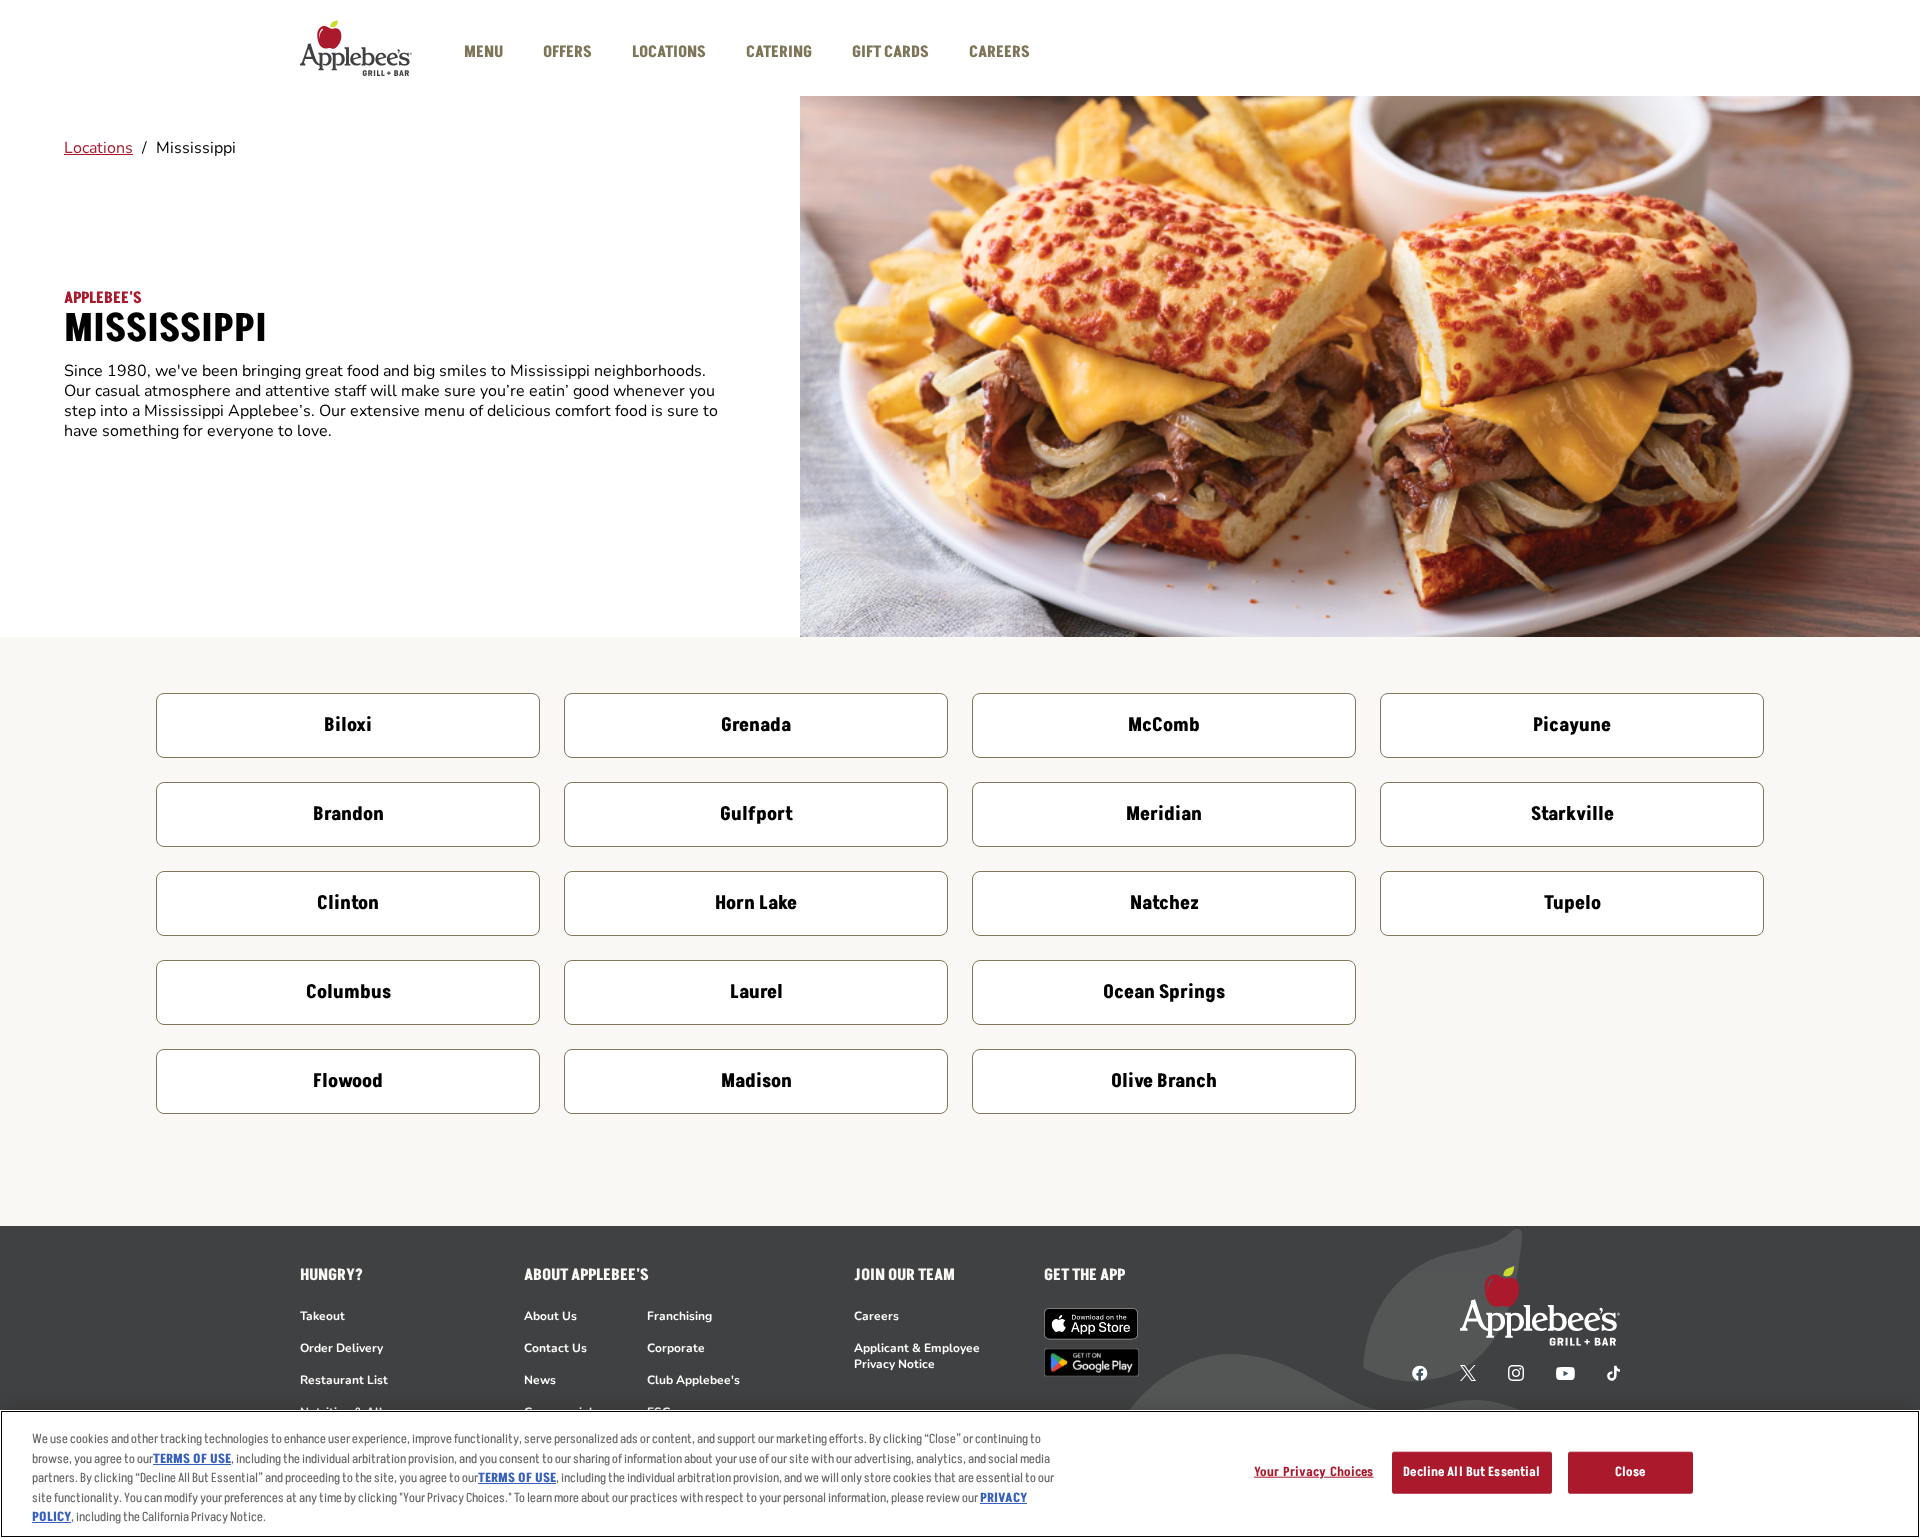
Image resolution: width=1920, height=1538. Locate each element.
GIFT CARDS (890, 52)
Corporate (676, 1348)
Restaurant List (344, 1380)
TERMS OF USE (192, 1459)
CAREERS (999, 52)
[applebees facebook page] (1420, 1372)
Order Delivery (341, 1348)
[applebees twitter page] (1468, 1372)
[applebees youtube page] (1565, 1372)
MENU (483, 52)
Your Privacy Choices (1314, 1472)
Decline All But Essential (1471, 1472)
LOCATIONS (669, 52)
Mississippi (196, 148)
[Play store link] (1091, 1362)
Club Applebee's (693, 1380)
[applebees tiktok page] (1605, 1372)
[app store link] (1091, 1324)
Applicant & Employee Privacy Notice (917, 1356)
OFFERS (567, 52)
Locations (98, 148)
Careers (876, 1316)
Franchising (679, 1316)
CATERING (779, 52)
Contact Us (555, 1348)
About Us (550, 1316)
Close (1630, 1472)
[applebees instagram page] (1516, 1372)
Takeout (322, 1316)
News (540, 1380)
